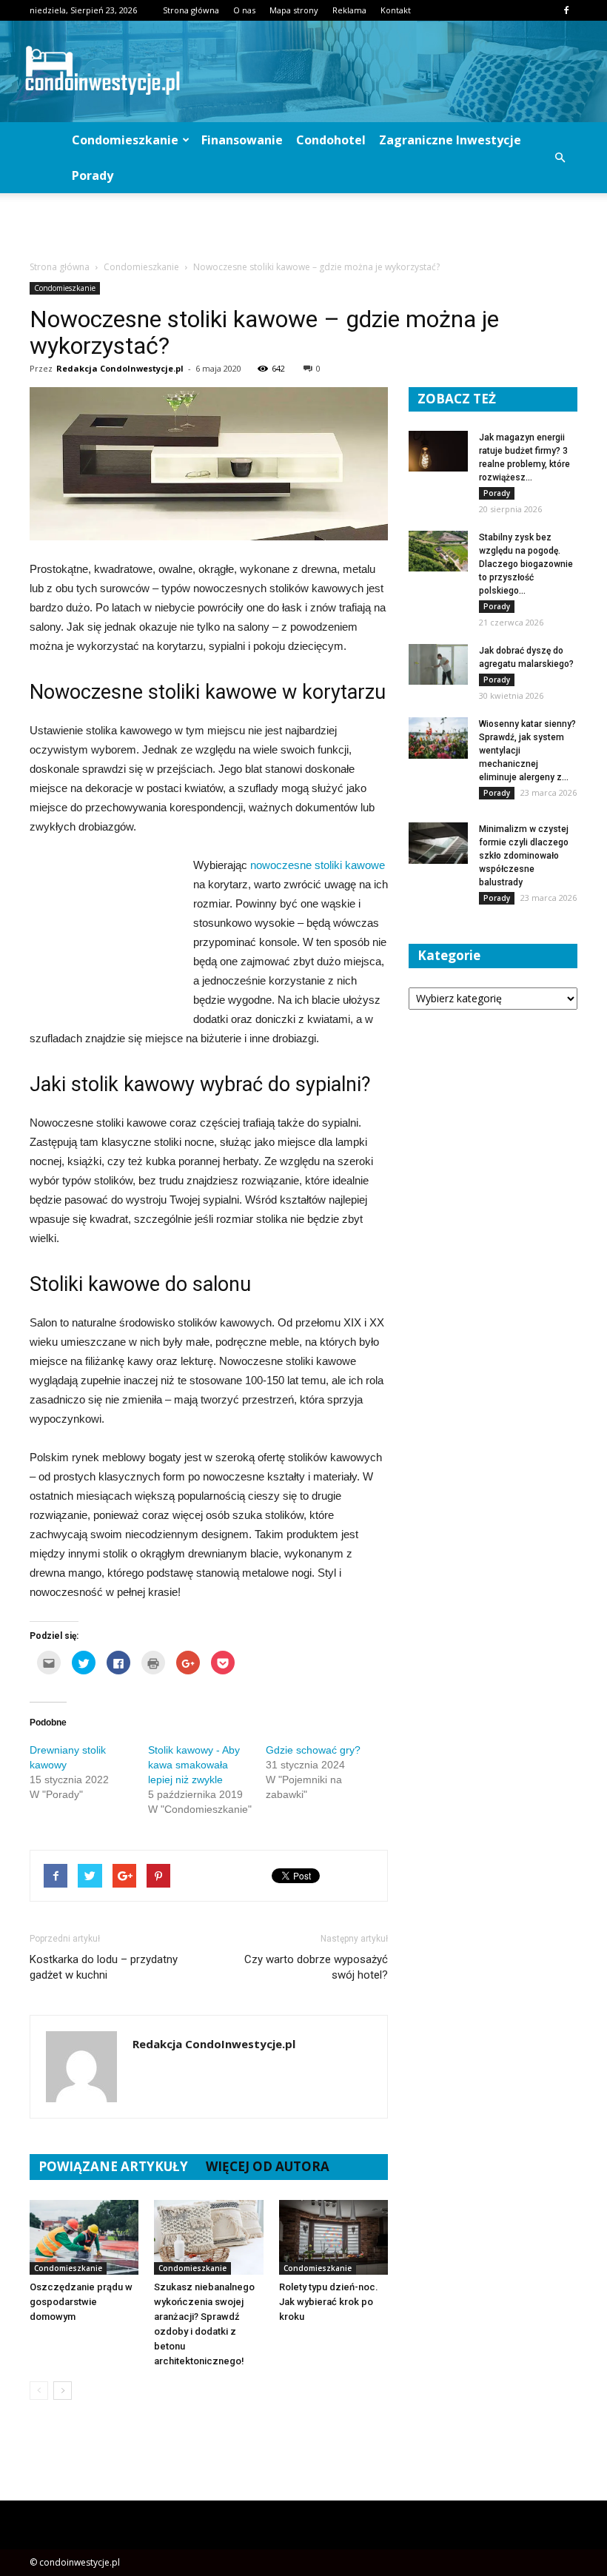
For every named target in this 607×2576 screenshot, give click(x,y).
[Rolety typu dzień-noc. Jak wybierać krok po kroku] (333, 2237)
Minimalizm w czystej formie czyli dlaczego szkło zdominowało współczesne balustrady (524, 856)
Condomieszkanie (125, 140)
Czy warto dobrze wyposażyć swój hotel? (316, 1967)
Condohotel (331, 140)
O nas (244, 10)
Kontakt (396, 10)
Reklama (349, 10)
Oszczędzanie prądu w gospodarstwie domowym (81, 2302)
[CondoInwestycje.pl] (303, 71)
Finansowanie (242, 140)
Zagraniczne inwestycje (450, 140)
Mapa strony (294, 10)
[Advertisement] (303, 226)
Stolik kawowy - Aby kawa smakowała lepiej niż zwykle (194, 1765)
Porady (93, 175)
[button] (560, 158)
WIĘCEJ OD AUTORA (268, 2166)
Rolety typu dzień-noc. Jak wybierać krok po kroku (329, 2302)
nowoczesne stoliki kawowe (318, 865)
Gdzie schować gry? (313, 1750)
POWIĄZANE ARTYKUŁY (113, 2166)
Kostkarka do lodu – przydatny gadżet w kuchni (104, 1967)
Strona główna (191, 10)
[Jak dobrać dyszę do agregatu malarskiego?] (438, 664)
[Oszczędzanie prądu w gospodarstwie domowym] (84, 2237)
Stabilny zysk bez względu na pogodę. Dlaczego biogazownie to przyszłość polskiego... (526, 564)
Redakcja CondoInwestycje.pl (120, 368)
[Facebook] (566, 10)
